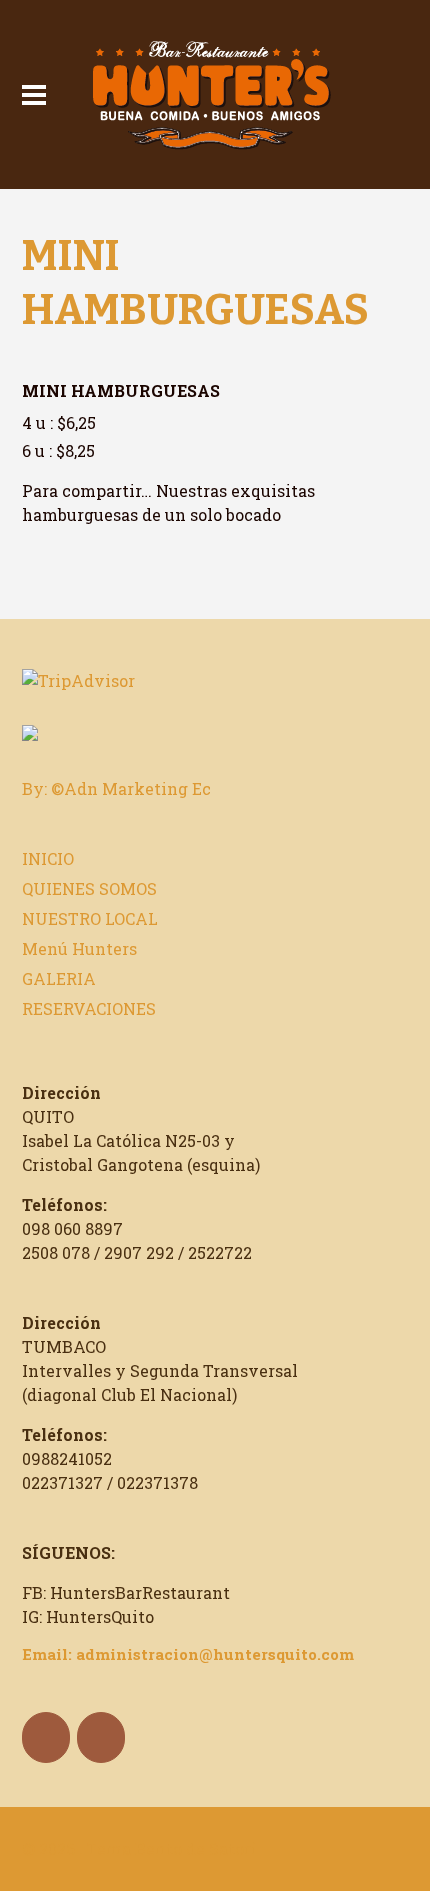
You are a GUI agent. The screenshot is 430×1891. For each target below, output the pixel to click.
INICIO (48, 858)
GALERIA (59, 978)
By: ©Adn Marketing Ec (116, 788)
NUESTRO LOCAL (90, 918)
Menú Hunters (79, 948)
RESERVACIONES (89, 1008)
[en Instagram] (101, 1737)
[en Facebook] (46, 1737)
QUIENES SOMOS (89, 888)
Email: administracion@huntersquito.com (188, 1654)
